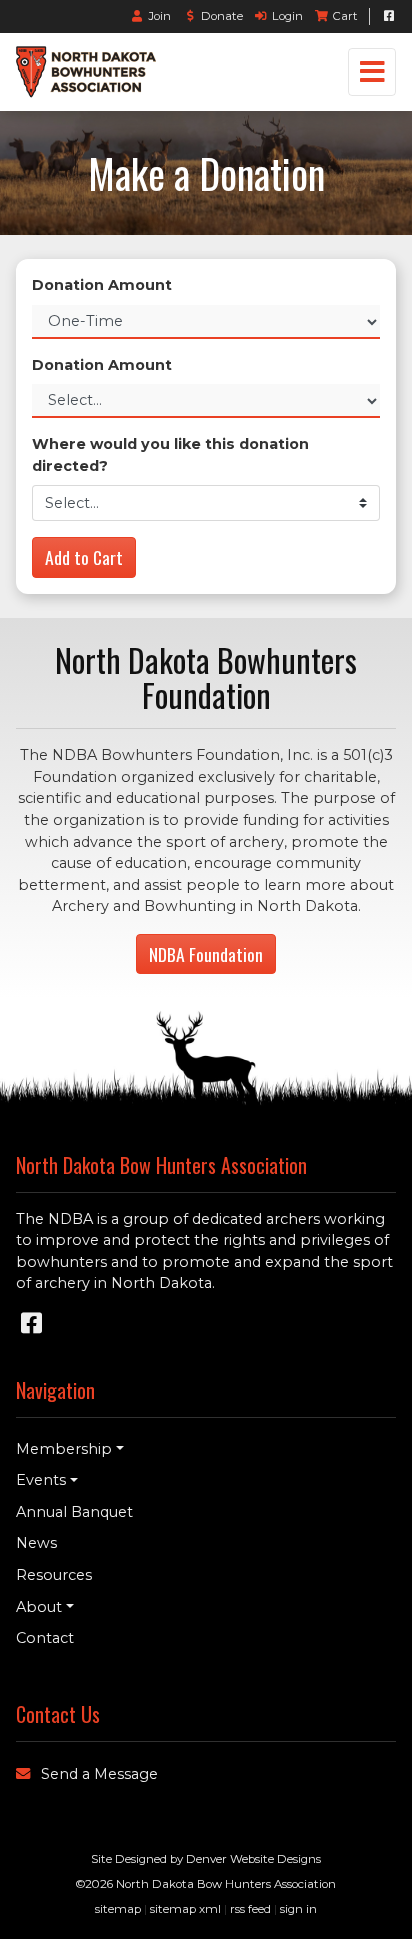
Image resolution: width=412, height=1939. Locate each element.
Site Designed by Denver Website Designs (206, 1859)
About (39, 1607)
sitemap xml (185, 1909)
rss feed (250, 1909)
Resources (54, 1575)
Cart (345, 16)
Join (161, 16)
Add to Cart (84, 557)
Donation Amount (102, 285)
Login (287, 16)
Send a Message (99, 1774)
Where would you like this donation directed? (170, 455)
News (36, 1543)
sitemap (118, 1909)
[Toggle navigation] (372, 72)
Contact (45, 1638)
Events (41, 1480)
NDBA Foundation (206, 954)
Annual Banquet (74, 1512)
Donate (221, 16)
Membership (64, 1449)
